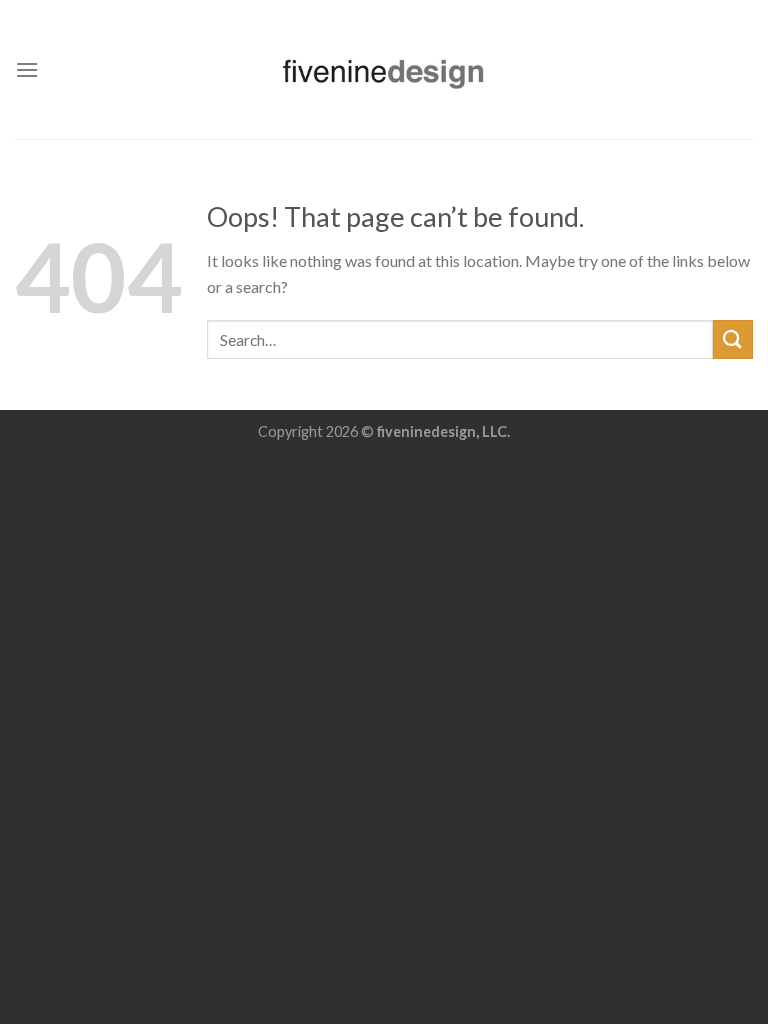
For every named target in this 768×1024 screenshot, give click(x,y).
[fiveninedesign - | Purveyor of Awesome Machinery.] (384, 69)
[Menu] (27, 69)
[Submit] (733, 339)
